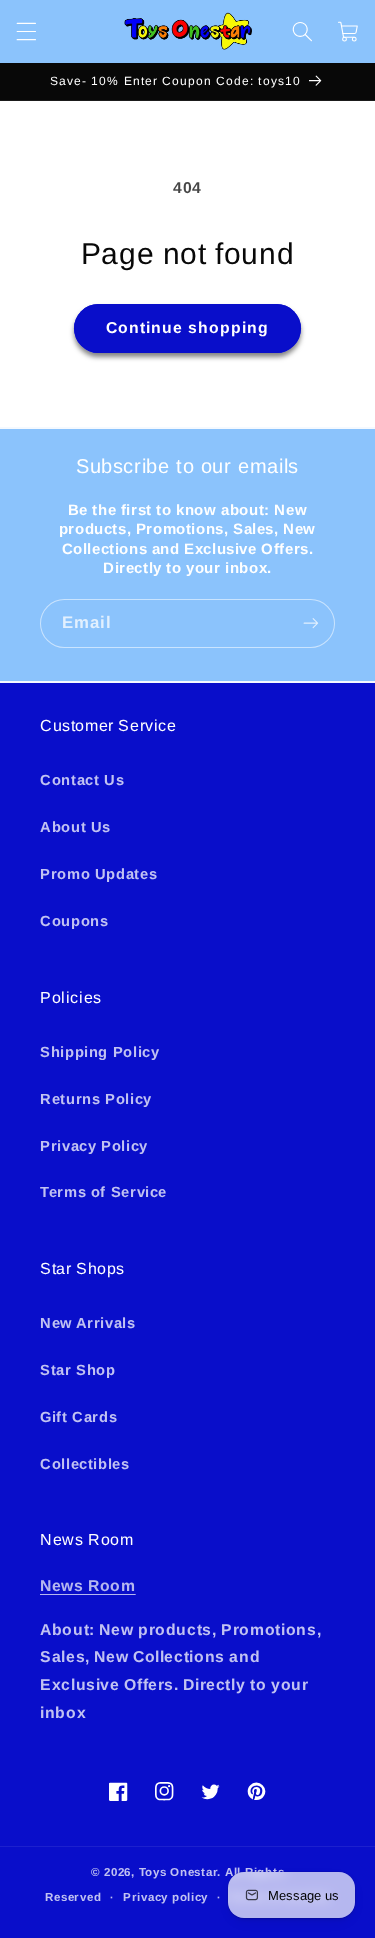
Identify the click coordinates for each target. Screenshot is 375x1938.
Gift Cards (78, 1417)
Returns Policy (96, 1099)
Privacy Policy (94, 1146)
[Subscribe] (311, 623)
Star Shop (78, 1370)
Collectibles (85, 1464)
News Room (88, 1585)
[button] (26, 31)
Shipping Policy (99, 1052)
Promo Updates (98, 874)
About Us (75, 827)
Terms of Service (103, 1192)
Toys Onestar (178, 1872)
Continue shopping (188, 327)
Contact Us (82, 780)
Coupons (74, 921)
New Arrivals (88, 1323)
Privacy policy (165, 1897)
